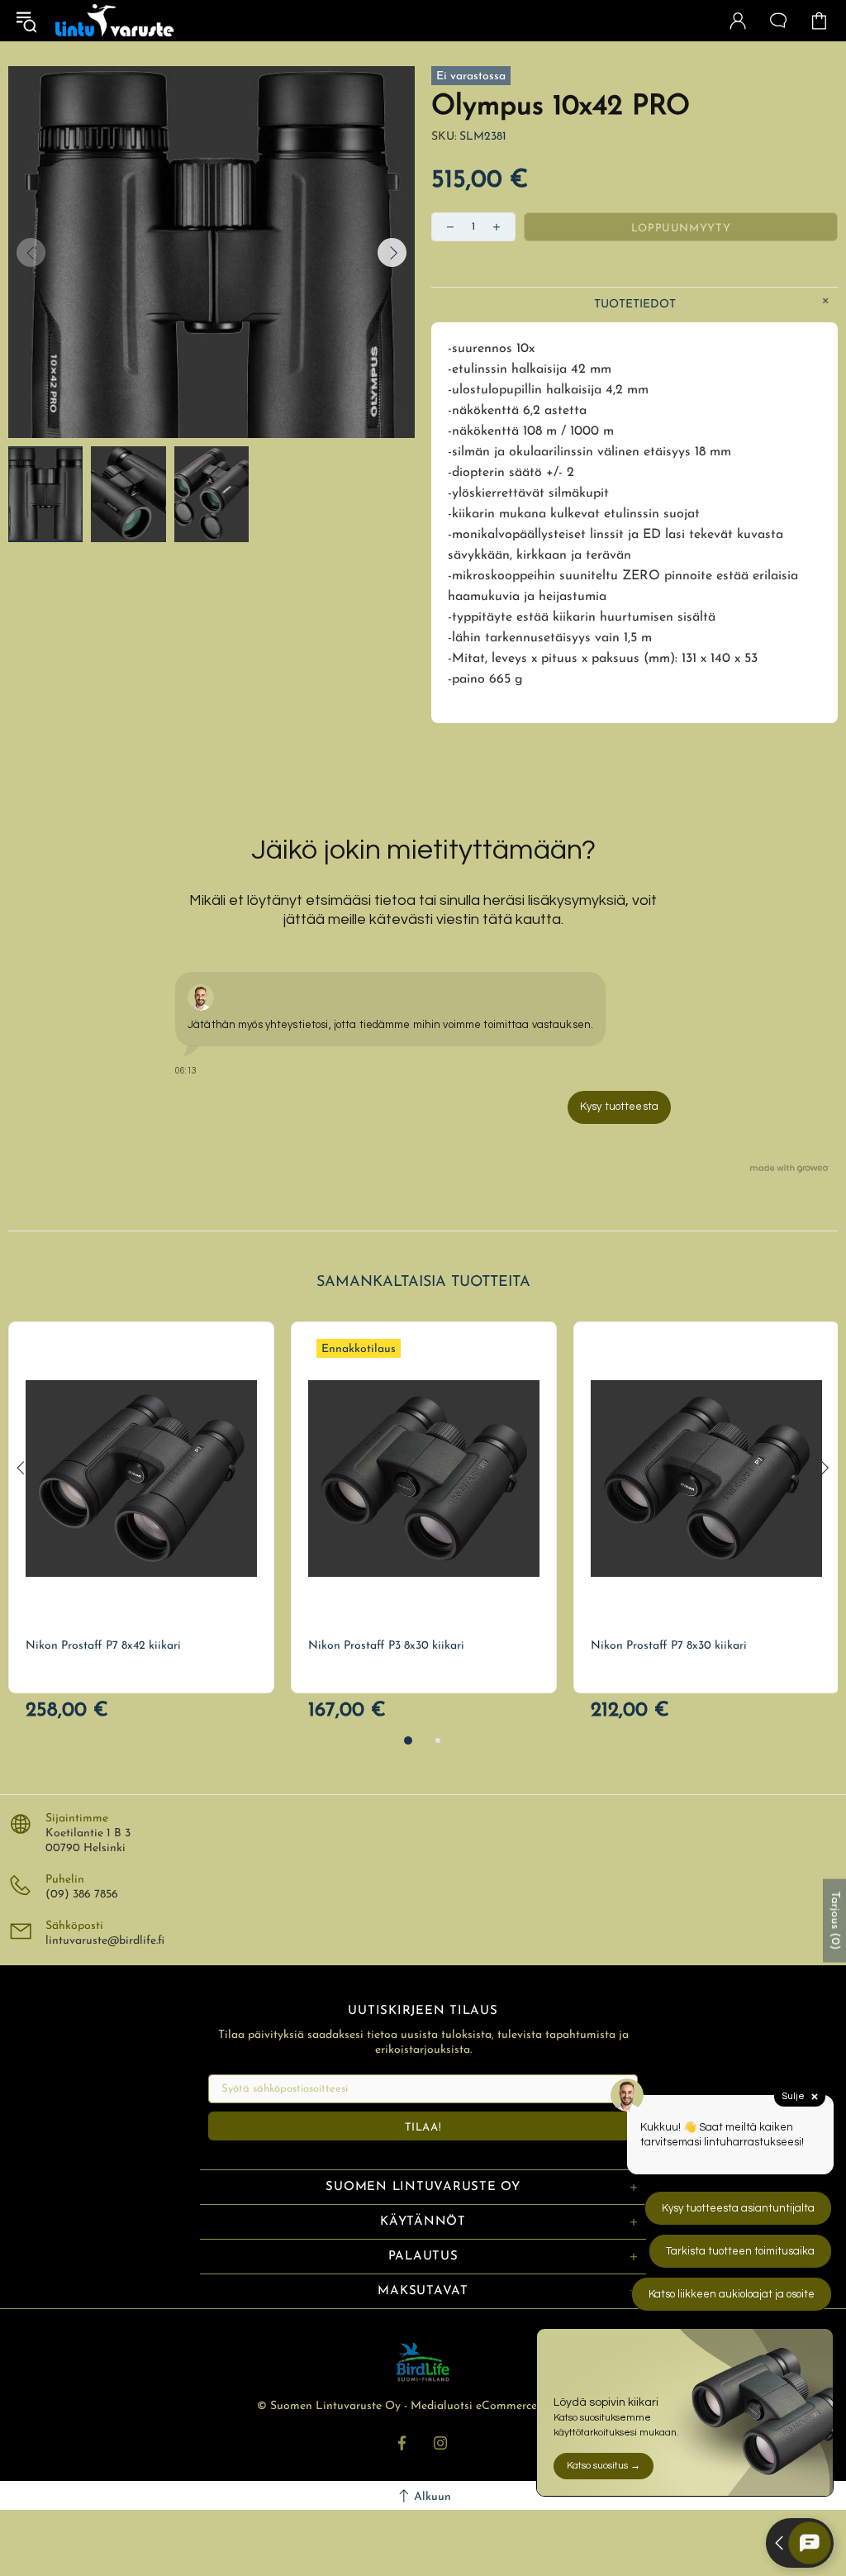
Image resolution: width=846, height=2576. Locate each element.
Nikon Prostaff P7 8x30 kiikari (669, 1646)
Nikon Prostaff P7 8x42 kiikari (103, 1646)
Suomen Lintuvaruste (115, 21)
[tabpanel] (141, 1507)
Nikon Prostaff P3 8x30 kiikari (386, 1646)
